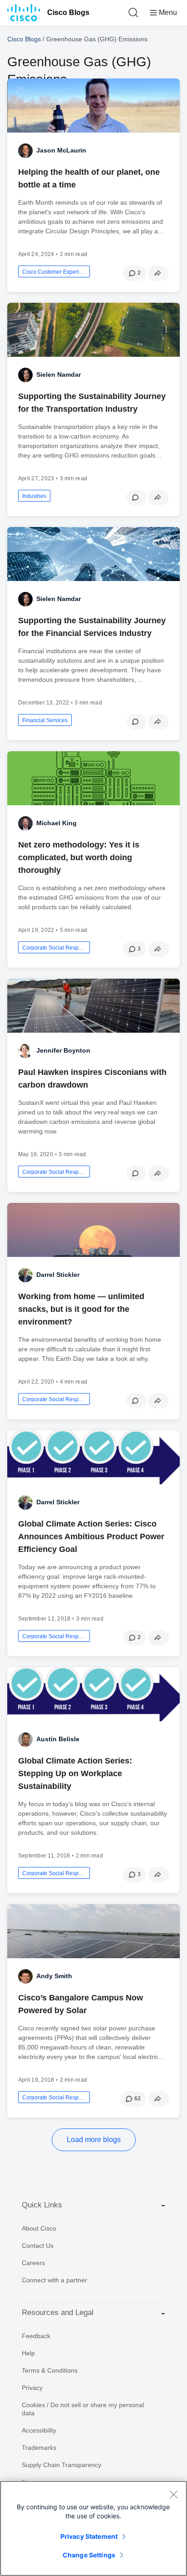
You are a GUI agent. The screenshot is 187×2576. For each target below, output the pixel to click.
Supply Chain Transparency (62, 2465)
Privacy (32, 2388)
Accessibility (39, 2430)
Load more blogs (94, 2140)
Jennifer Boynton (63, 1050)
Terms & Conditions (50, 2370)
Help (28, 2353)
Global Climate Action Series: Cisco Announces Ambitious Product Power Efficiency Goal (91, 1537)
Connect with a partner (54, 2280)
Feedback (36, 2336)
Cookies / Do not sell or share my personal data (83, 2409)
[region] (93, 2528)
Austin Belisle (58, 1739)
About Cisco (39, 2228)
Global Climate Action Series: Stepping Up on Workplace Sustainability (75, 1773)
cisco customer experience (54, 272)
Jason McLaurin (61, 150)
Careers (33, 2263)
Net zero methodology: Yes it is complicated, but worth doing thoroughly (79, 857)
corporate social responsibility (54, 948)
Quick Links (42, 2205)
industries (34, 496)
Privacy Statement (89, 2536)
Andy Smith (54, 1976)
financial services (45, 720)
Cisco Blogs (68, 12)
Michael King (57, 823)
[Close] (173, 2494)
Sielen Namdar (59, 374)
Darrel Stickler (58, 1275)
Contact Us (38, 2246)
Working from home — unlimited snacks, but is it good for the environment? (81, 1309)
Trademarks (39, 2448)
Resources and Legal (58, 2312)
